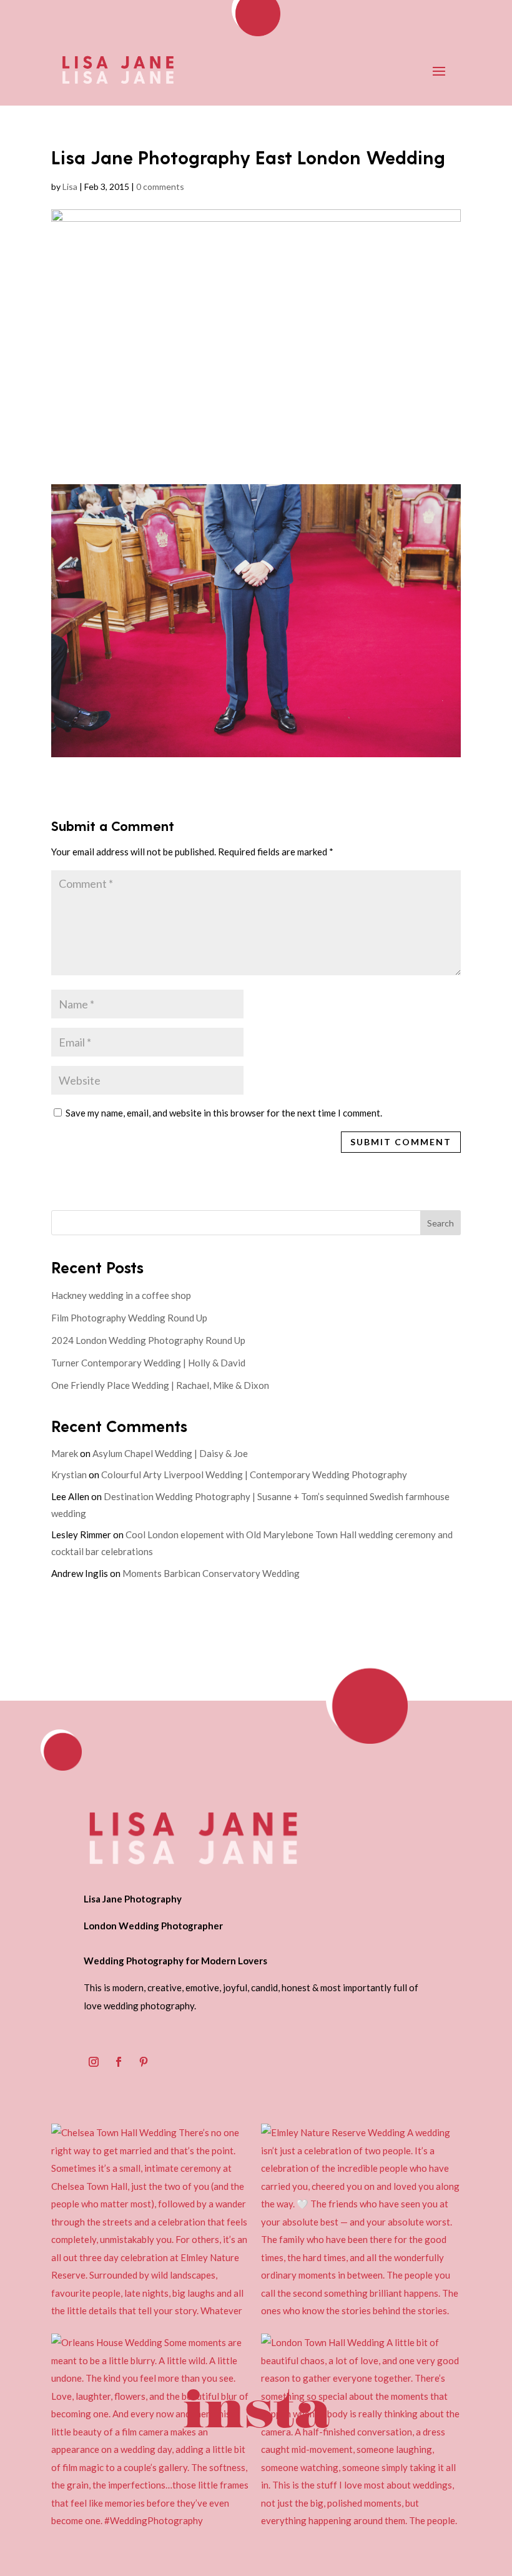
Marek (65, 1453)
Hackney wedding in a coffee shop (121, 1295)
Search (441, 1223)
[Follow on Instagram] (94, 2062)
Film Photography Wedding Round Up (129, 1318)
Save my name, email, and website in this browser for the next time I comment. (224, 1113)
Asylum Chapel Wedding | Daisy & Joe (170, 1453)
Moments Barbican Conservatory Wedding (211, 1573)
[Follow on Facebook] (119, 2062)
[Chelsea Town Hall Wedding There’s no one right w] (151, 2224)
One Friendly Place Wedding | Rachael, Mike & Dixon (160, 1385)
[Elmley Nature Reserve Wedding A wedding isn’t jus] (361, 2224)
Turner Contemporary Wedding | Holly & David (148, 1363)
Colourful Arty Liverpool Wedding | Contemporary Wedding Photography (254, 1474)
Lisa (70, 186)
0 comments (160, 186)
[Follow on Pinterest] (144, 2062)
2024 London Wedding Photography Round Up (148, 1340)
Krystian (69, 1474)
